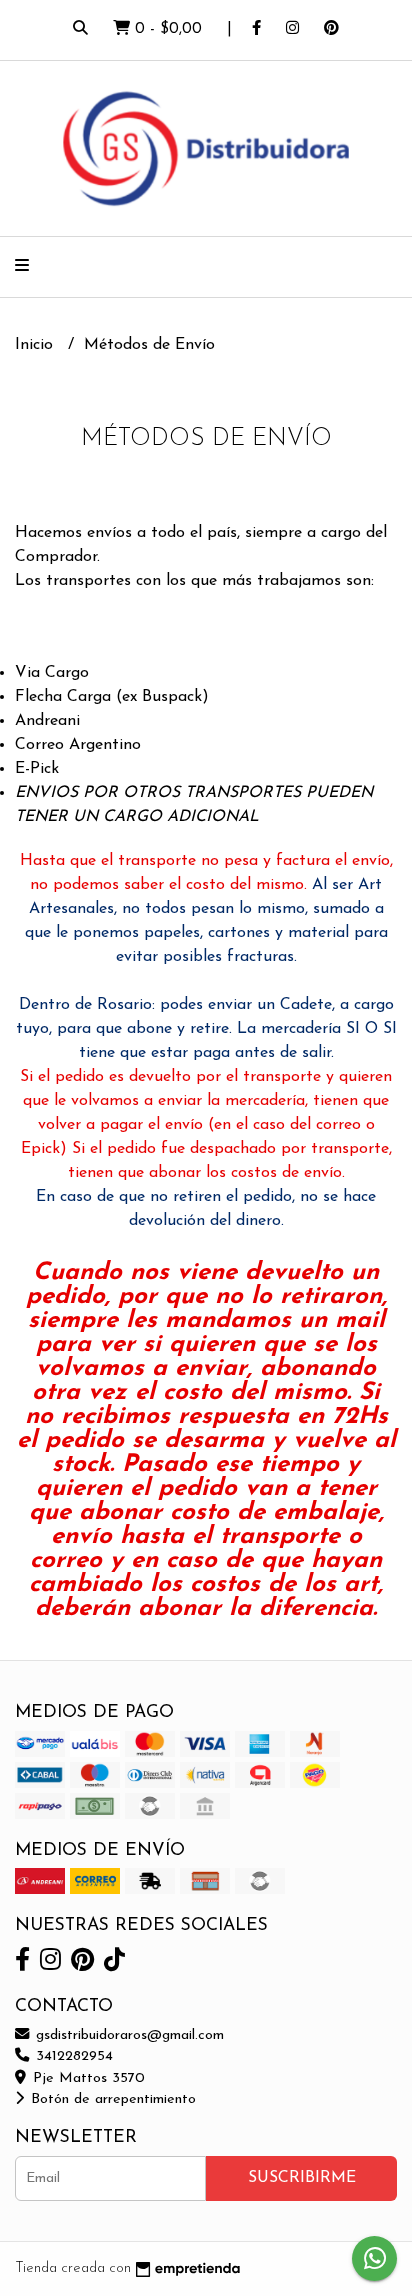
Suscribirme (302, 2178)
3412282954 (72, 2056)
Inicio (36, 345)
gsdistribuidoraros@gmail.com (127, 2035)
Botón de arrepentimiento (111, 2099)
